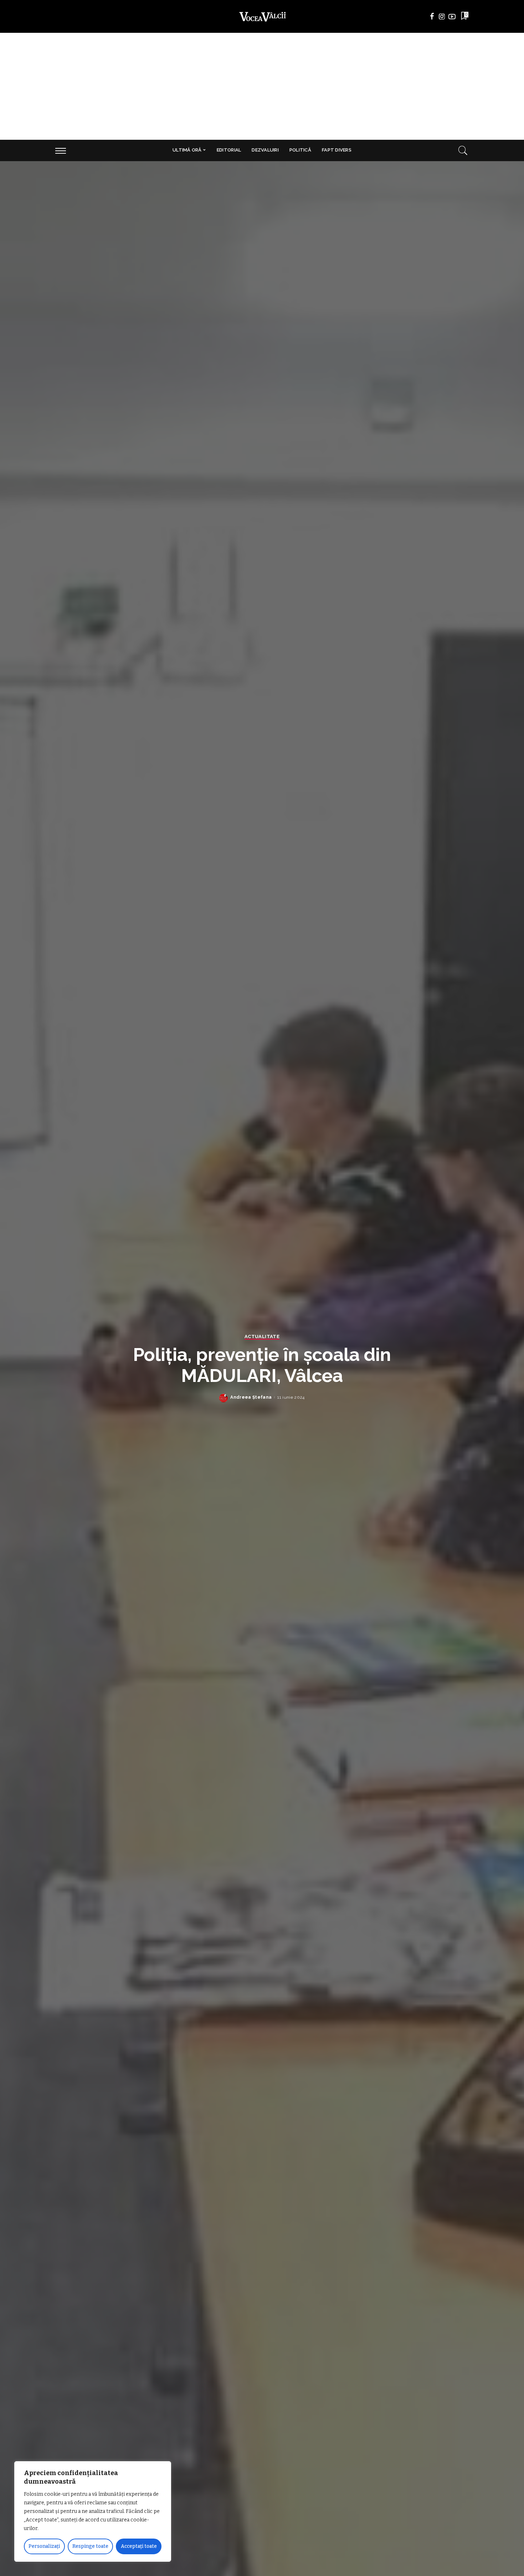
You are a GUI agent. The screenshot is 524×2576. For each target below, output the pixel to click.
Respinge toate (90, 2546)
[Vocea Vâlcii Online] (262, 16)
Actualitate (262, 1337)
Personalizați (44, 2546)
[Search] (463, 150)
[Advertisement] (262, 86)
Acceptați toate (139, 2546)
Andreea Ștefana (251, 1397)
